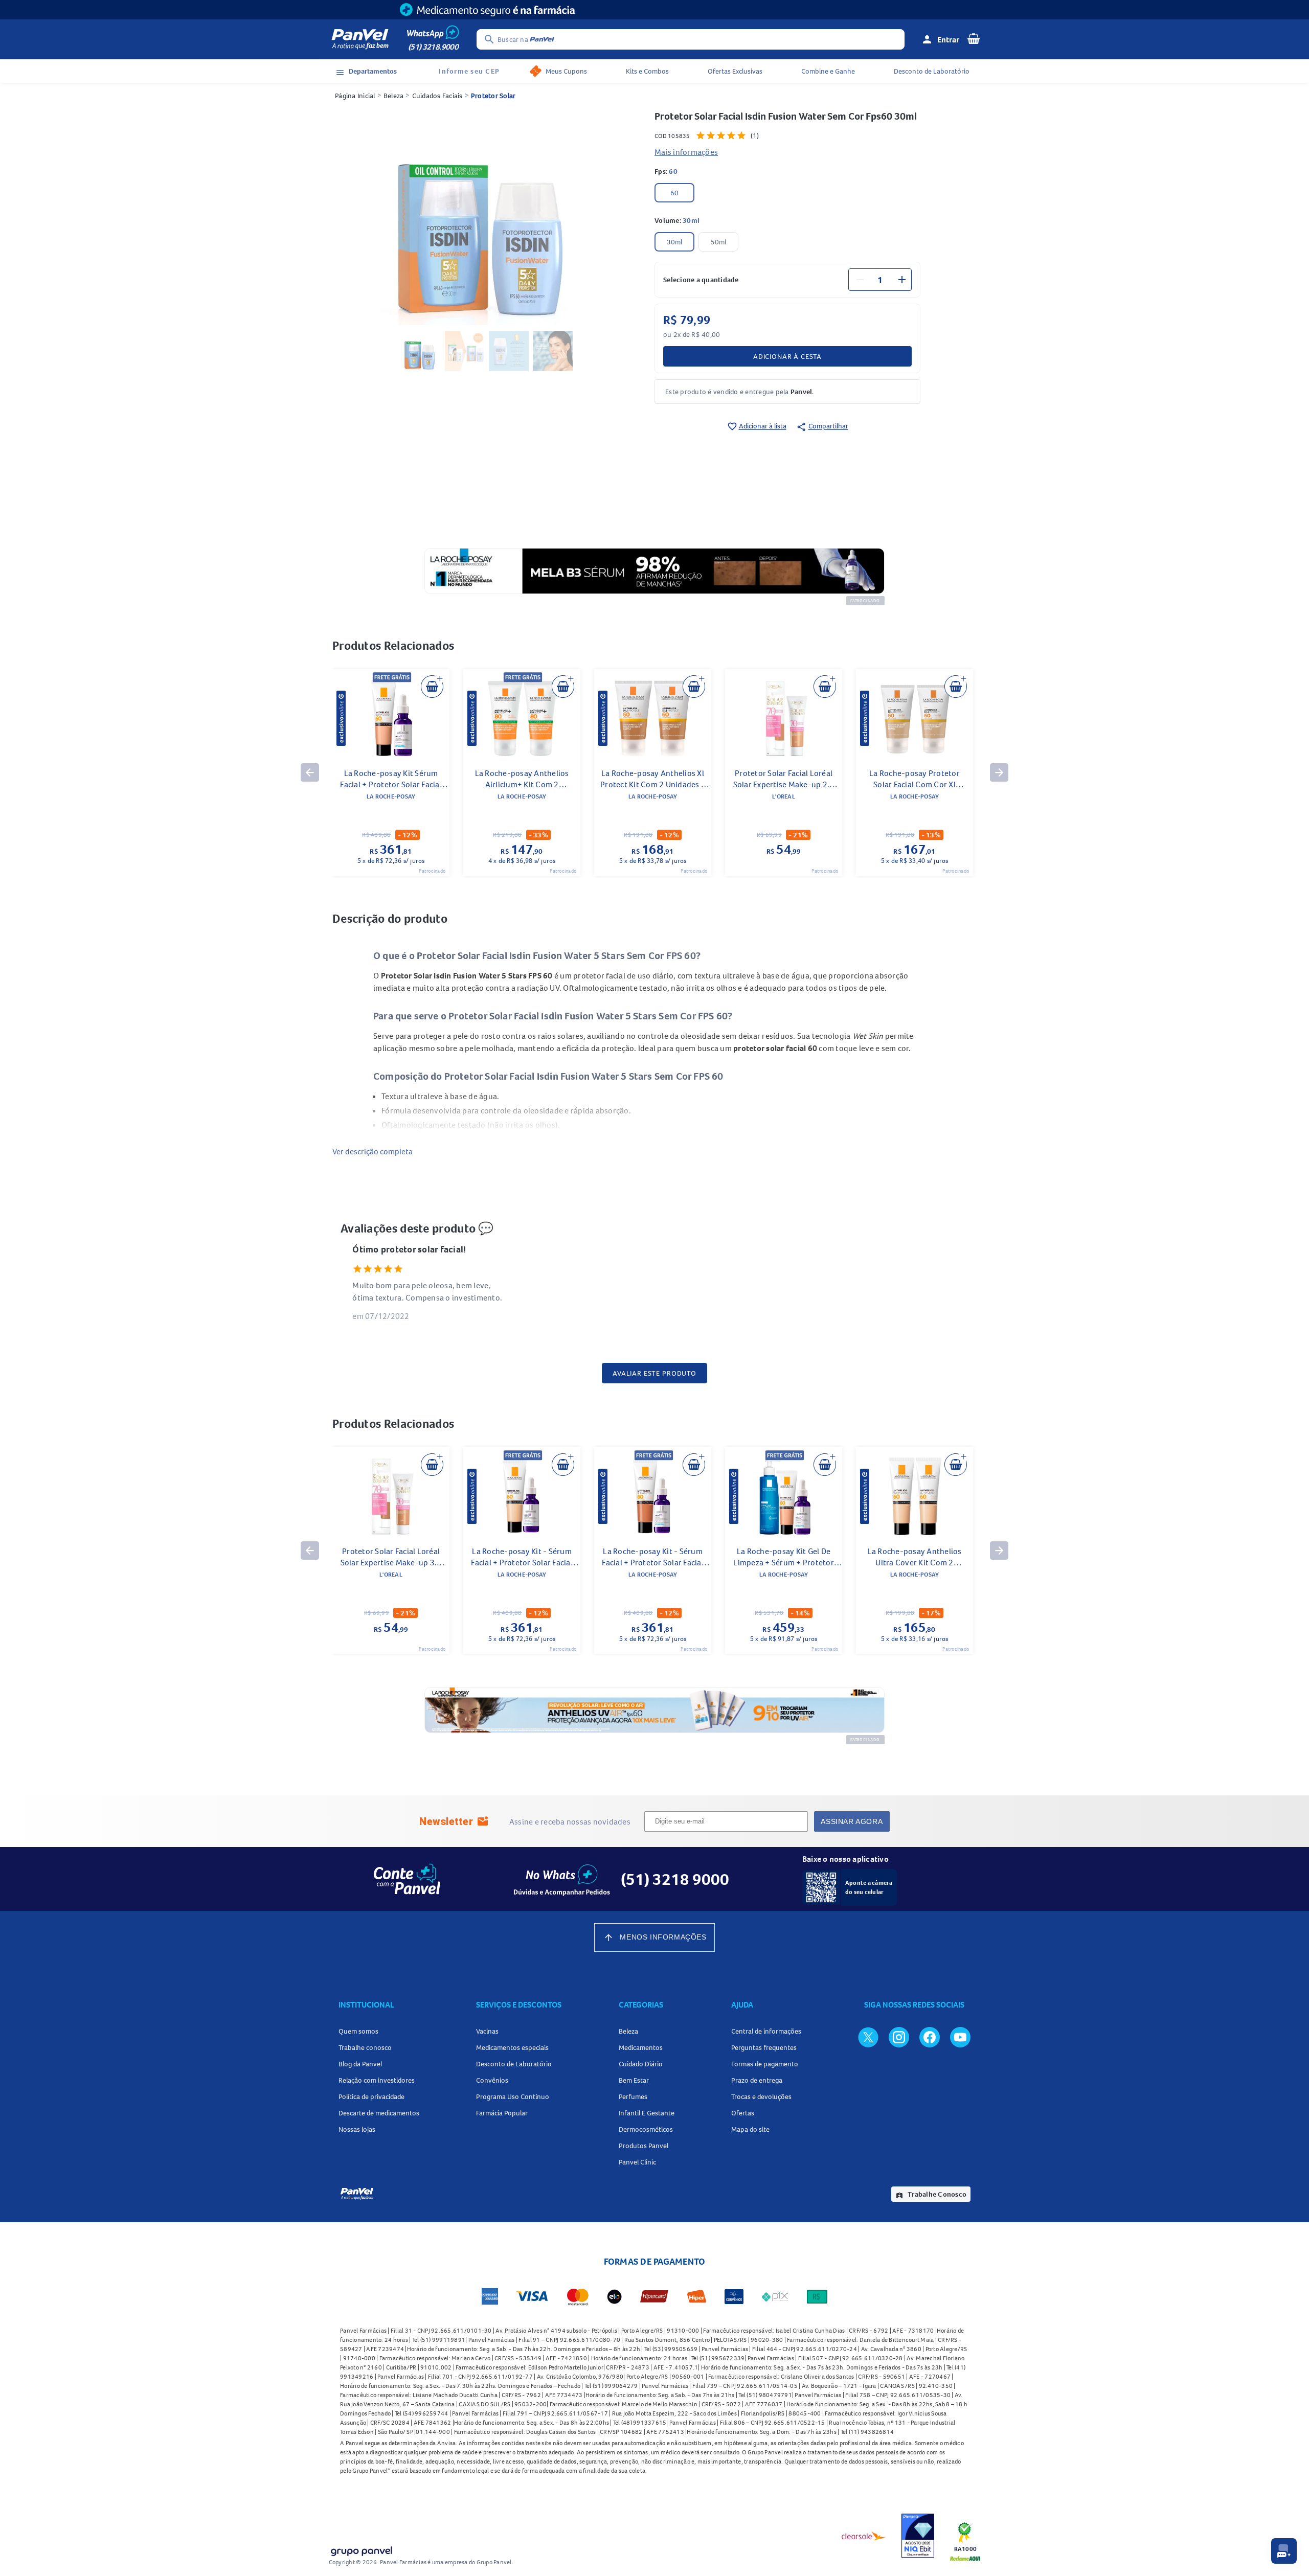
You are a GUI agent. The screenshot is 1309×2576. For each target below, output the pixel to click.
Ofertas (743, 2113)
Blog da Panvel (360, 2064)
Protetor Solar (493, 96)
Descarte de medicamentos (379, 2113)
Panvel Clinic (637, 2162)
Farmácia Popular (502, 2113)
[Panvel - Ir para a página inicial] (360, 39)
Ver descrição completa (373, 1151)
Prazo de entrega (757, 2080)
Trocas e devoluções (761, 2096)
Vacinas (487, 2031)
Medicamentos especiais (512, 2047)
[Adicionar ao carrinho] (432, 687)
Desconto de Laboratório (932, 71)
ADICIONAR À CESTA (787, 356)
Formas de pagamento (765, 2064)
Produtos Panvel (644, 2146)
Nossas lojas (357, 2129)
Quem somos (358, 2031)
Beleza (394, 96)
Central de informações (766, 2031)
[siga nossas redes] (868, 2037)
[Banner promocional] (654, 10)
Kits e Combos (647, 71)
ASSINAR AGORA (852, 1821)
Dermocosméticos (646, 2129)
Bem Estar (634, 2080)
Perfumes (633, 2096)
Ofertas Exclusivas (735, 71)
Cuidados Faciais (437, 96)
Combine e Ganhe (828, 71)
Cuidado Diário (641, 2064)
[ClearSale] (864, 2536)
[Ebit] (918, 2536)
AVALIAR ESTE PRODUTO (654, 1373)
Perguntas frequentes (764, 2047)
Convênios (492, 2080)
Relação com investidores (377, 2080)
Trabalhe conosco (365, 2047)
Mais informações (686, 152)
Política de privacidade (371, 2096)
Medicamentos (641, 2047)
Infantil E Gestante (647, 2113)
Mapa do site (750, 2129)
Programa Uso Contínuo (513, 2096)
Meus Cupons (566, 71)
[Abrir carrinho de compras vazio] (974, 38)
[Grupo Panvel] (361, 2549)
